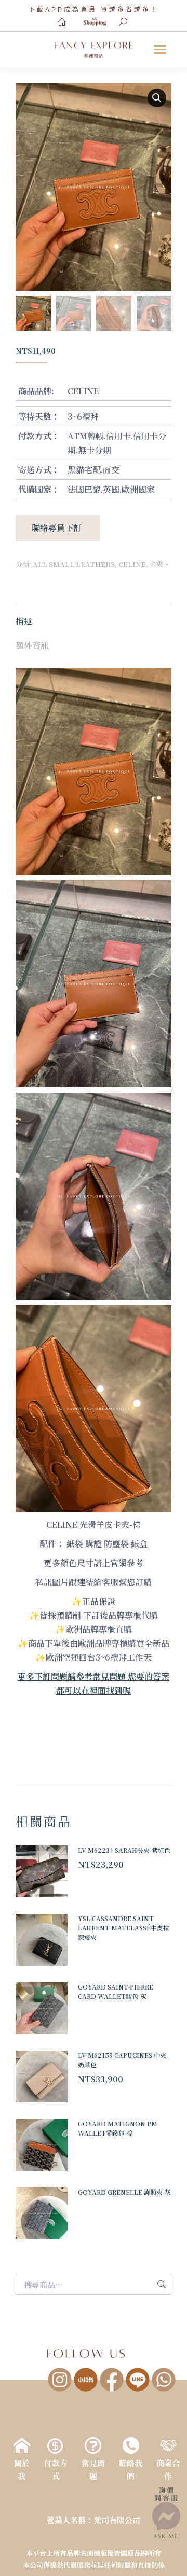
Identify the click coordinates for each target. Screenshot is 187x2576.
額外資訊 (32, 645)
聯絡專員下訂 (58, 528)
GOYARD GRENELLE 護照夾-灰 (124, 2192)
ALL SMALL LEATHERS (74, 564)
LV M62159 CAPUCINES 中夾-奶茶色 (123, 2060)
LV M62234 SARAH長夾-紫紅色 (124, 1850)
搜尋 (161, 2284)
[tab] (94, 616)
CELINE (132, 564)
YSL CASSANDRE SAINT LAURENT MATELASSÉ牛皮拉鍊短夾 (124, 1928)
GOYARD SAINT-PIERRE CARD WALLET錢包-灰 (116, 1991)
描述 (24, 621)
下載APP (46, 10)
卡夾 (156, 564)
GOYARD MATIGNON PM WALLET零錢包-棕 (118, 2128)
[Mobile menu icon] (160, 49)
